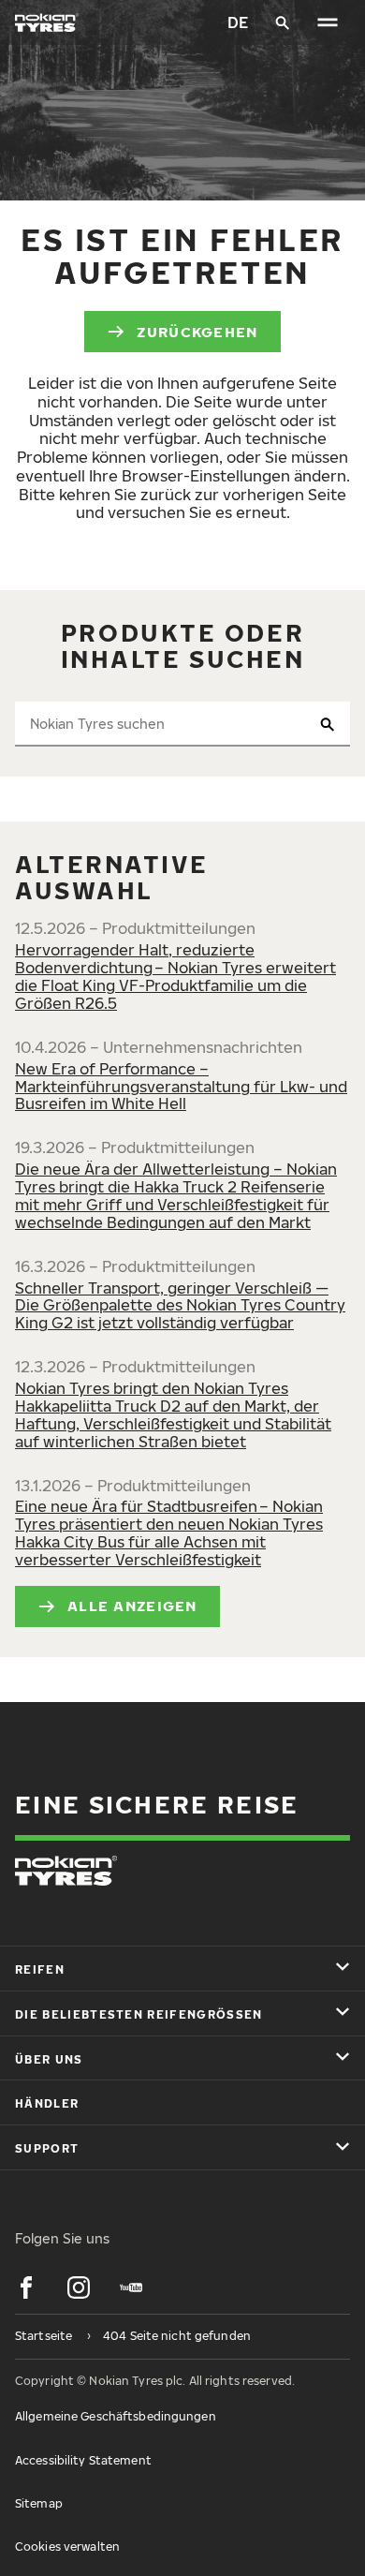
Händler (47, 2103)
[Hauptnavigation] (328, 22)
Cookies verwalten (67, 2546)
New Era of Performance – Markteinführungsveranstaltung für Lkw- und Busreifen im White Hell (181, 1087)
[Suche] (283, 22)
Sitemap (39, 2503)
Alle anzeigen (132, 1606)
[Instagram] (79, 2287)
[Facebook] (26, 2287)
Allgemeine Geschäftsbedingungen (116, 2416)
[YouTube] (131, 2287)
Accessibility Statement (83, 2460)
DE (238, 22)
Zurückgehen (197, 332)
